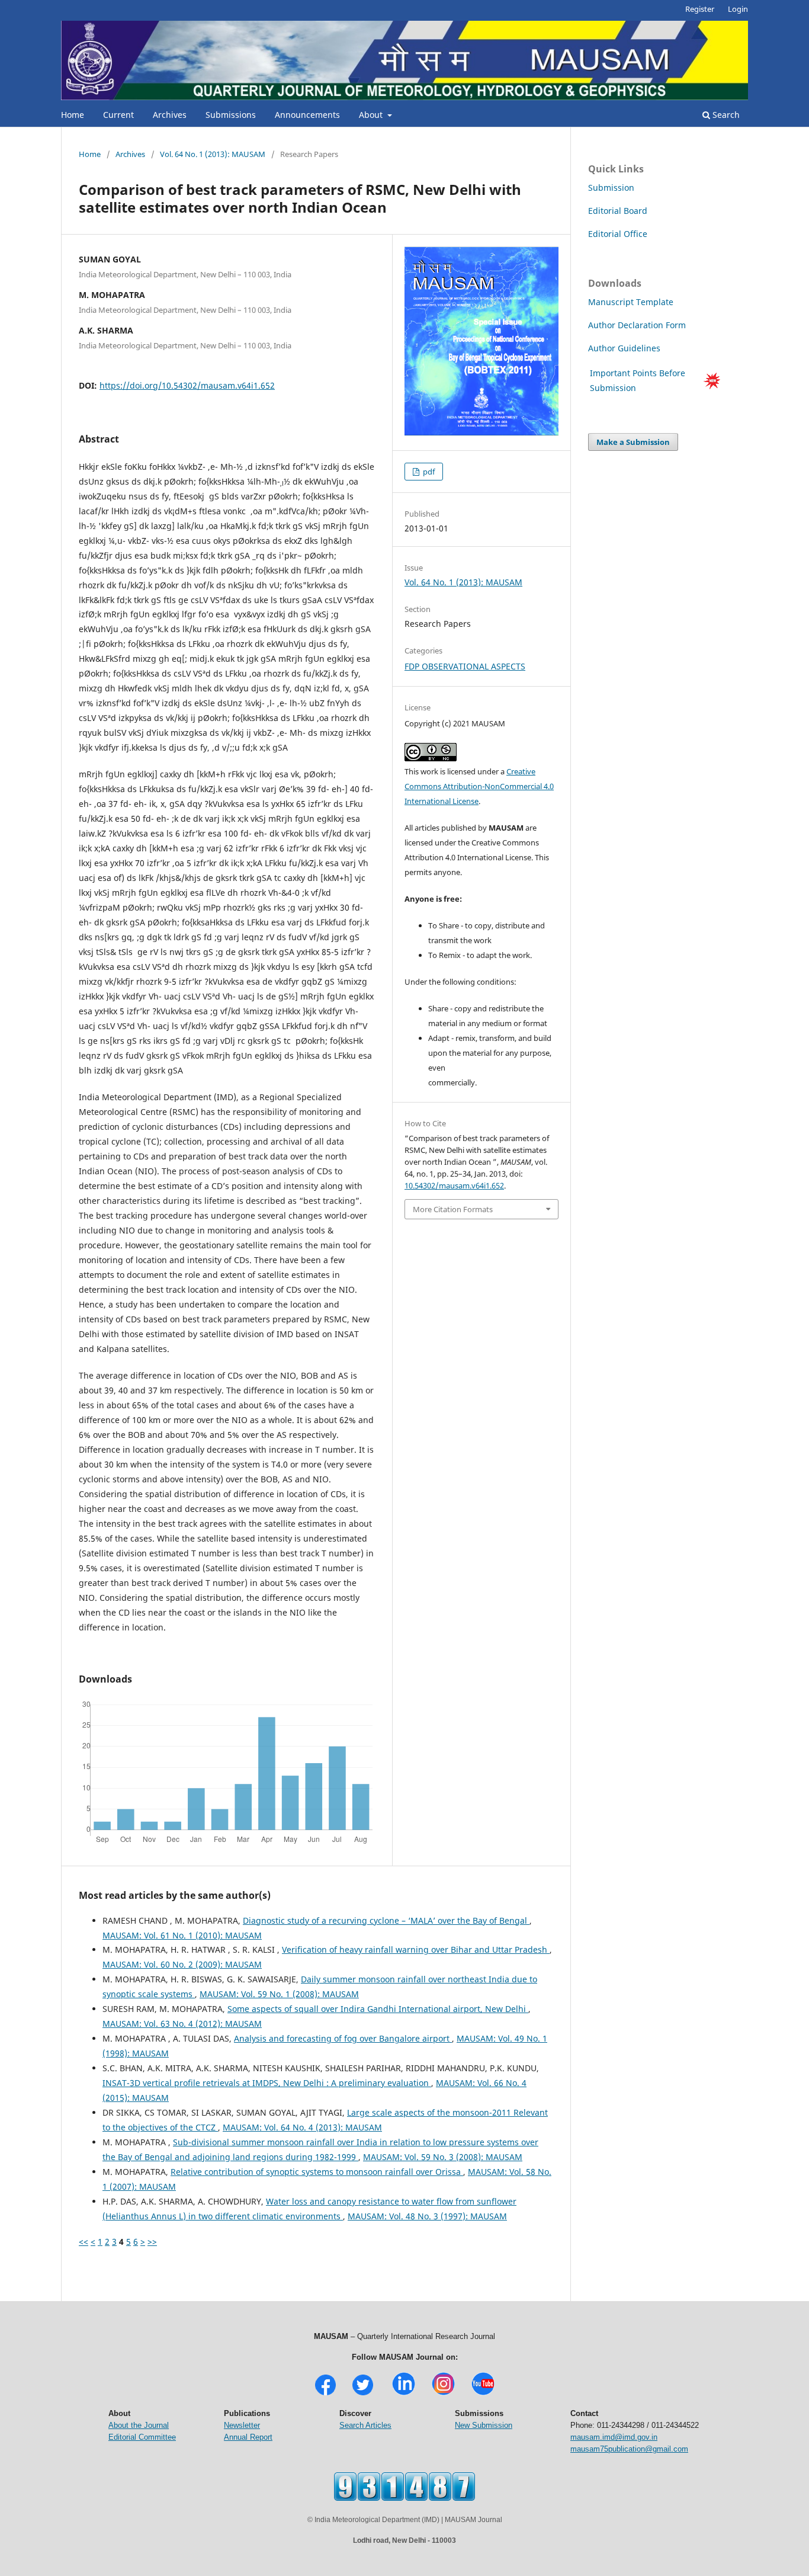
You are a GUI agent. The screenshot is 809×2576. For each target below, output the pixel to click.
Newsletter (242, 2425)
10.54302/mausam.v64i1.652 (454, 1186)
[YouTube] (483, 2394)
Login (738, 9)
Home (73, 115)
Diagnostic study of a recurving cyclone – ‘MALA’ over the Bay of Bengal (386, 1920)
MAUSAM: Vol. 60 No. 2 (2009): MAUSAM (182, 1964)
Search (725, 115)
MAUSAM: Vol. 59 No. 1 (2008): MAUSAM (279, 1994)
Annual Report (248, 2437)
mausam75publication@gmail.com (629, 2449)
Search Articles (365, 2425)
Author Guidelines (625, 348)
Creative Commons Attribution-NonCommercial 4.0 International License (479, 786)
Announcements (307, 115)
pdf (428, 472)
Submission (611, 188)
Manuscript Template (631, 302)
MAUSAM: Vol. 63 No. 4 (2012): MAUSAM (182, 2024)
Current (118, 115)
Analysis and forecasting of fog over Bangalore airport (343, 2038)
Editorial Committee (142, 2437)
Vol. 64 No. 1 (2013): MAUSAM (213, 154)
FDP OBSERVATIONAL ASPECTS (465, 666)
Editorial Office (618, 234)
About (372, 115)
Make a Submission (633, 442)
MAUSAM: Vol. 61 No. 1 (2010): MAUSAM (182, 1935)
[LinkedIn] (404, 2394)
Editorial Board (618, 211)
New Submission (484, 2425)
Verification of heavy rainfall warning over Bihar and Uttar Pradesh (416, 1949)
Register (700, 9)
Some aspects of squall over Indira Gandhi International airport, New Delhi (378, 2009)
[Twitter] (363, 2394)
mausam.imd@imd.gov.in (614, 2437)
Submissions (231, 115)
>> (152, 2242)
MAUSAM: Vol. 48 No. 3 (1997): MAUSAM (427, 2216)
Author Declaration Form (637, 325)
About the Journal (139, 2425)
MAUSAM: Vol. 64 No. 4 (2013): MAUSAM (302, 2127)
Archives (170, 115)
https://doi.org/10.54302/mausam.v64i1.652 (187, 385)
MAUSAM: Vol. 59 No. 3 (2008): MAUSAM (443, 2157)
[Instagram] (443, 2394)
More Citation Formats (453, 1209)
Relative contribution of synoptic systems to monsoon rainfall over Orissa (317, 2172)
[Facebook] (325, 2394)
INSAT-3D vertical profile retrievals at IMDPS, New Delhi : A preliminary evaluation (267, 2083)
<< (84, 2242)
